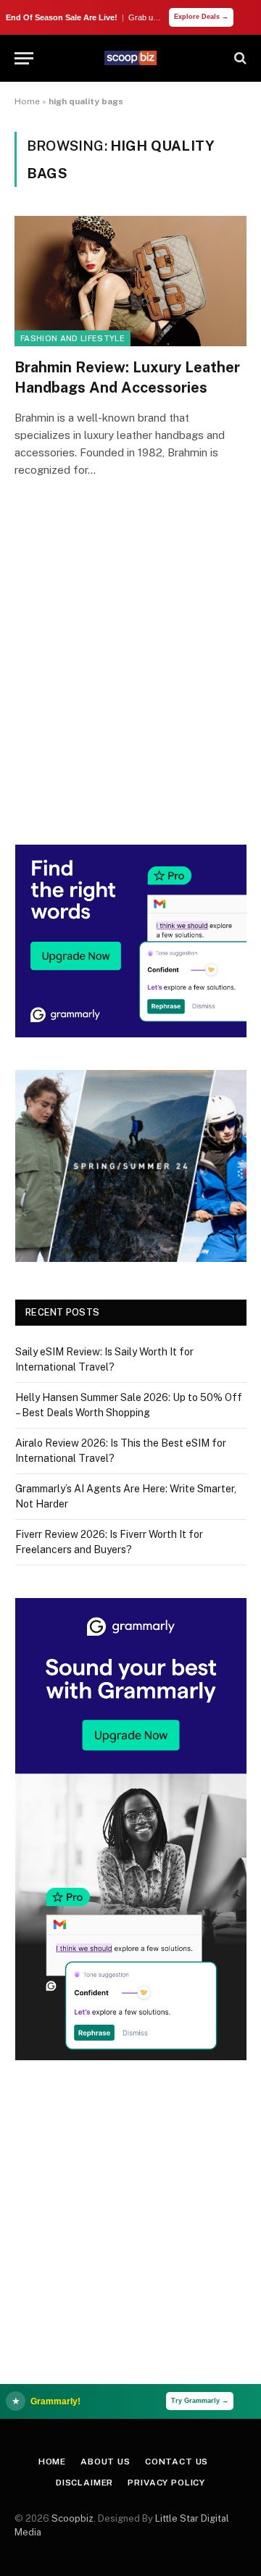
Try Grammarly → (200, 2401)
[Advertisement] (130, 682)
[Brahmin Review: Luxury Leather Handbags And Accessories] (130, 281)
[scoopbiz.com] (130, 58)
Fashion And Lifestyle (72, 338)
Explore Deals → (201, 17)
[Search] (239, 58)
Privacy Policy (166, 2483)
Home (27, 101)
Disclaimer (84, 2483)
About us (105, 2462)
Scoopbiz (72, 2518)
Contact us (177, 2462)
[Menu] (24, 58)
